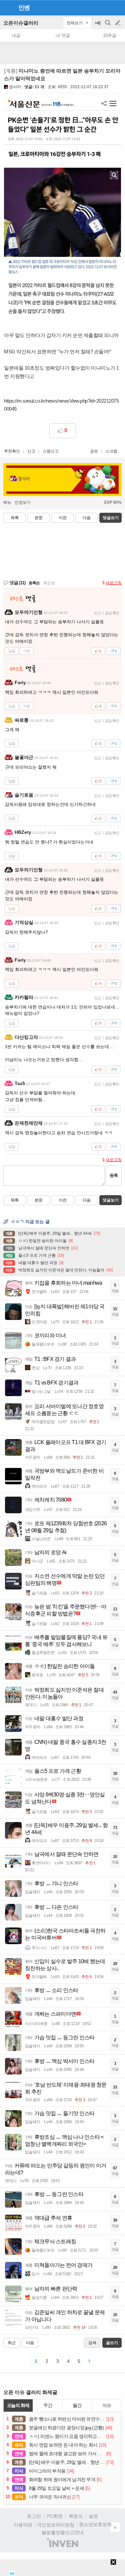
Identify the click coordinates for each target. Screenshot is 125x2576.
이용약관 (23, 2525)
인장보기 (23, 502)
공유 (94, 451)
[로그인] (105, 7)
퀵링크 (76, 2516)
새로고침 (114, 583)
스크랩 (111, 451)
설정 (93, 2516)
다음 (87, 518)
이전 (63, 518)
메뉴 (7, 502)
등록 (114, 1175)
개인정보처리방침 (56, 2525)
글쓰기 (118, 23)
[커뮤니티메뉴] (7, 7)
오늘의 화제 (18, 2405)
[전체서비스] (117, 7)
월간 (77, 2405)
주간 (48, 2405)
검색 (108, 26)
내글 (16, 35)
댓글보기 (111, 1200)
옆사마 (15, 87)
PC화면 (55, 2516)
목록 (15, 518)
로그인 (34, 2516)
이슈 (107, 2405)
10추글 (110, 35)
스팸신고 (51, 451)
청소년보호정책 (95, 2524)
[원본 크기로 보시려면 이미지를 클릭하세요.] (62, 210)
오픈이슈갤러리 (21, 23)
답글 (12, 651)
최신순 (49, 583)
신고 (31, 451)
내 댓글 (63, 35)
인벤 (24, 8)
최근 (12, 2343)
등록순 (34, 583)
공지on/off (98, 26)
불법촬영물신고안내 (63, 2532)
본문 (39, 518)
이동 (27, 651)
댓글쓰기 (111, 518)
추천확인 (12, 451)
